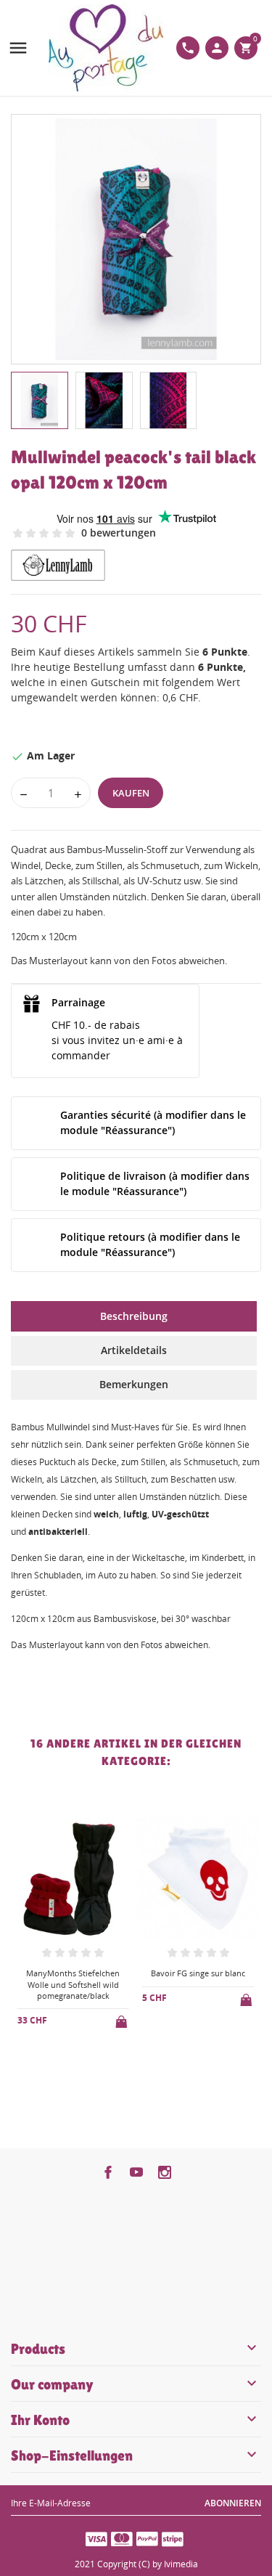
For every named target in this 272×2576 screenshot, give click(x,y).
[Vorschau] (61, 2059)
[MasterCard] (122, 2538)
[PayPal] (147, 2538)
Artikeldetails (134, 1350)
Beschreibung (134, 1316)
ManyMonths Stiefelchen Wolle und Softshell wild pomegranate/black (73, 1984)
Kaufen (131, 793)
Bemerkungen (134, 1384)
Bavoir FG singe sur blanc (198, 1973)
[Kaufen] (123, 2019)
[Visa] (96, 2538)
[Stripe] (173, 2538)
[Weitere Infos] (85, 2058)
